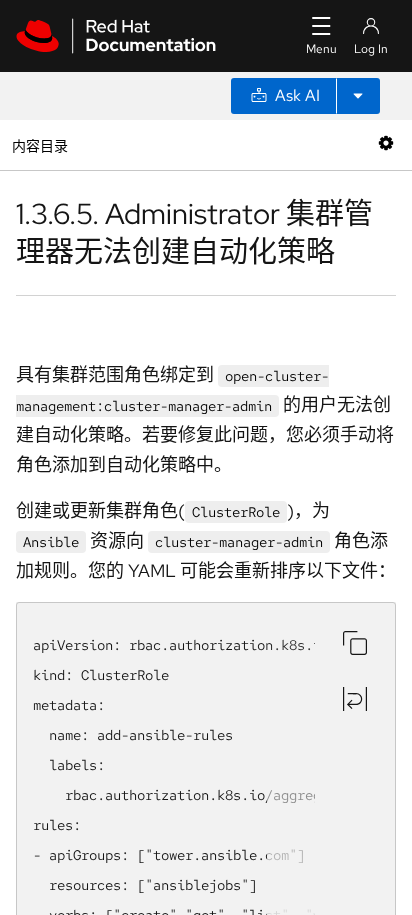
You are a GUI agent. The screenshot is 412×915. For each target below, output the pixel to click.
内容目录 (39, 144)
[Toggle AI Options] (358, 96)
